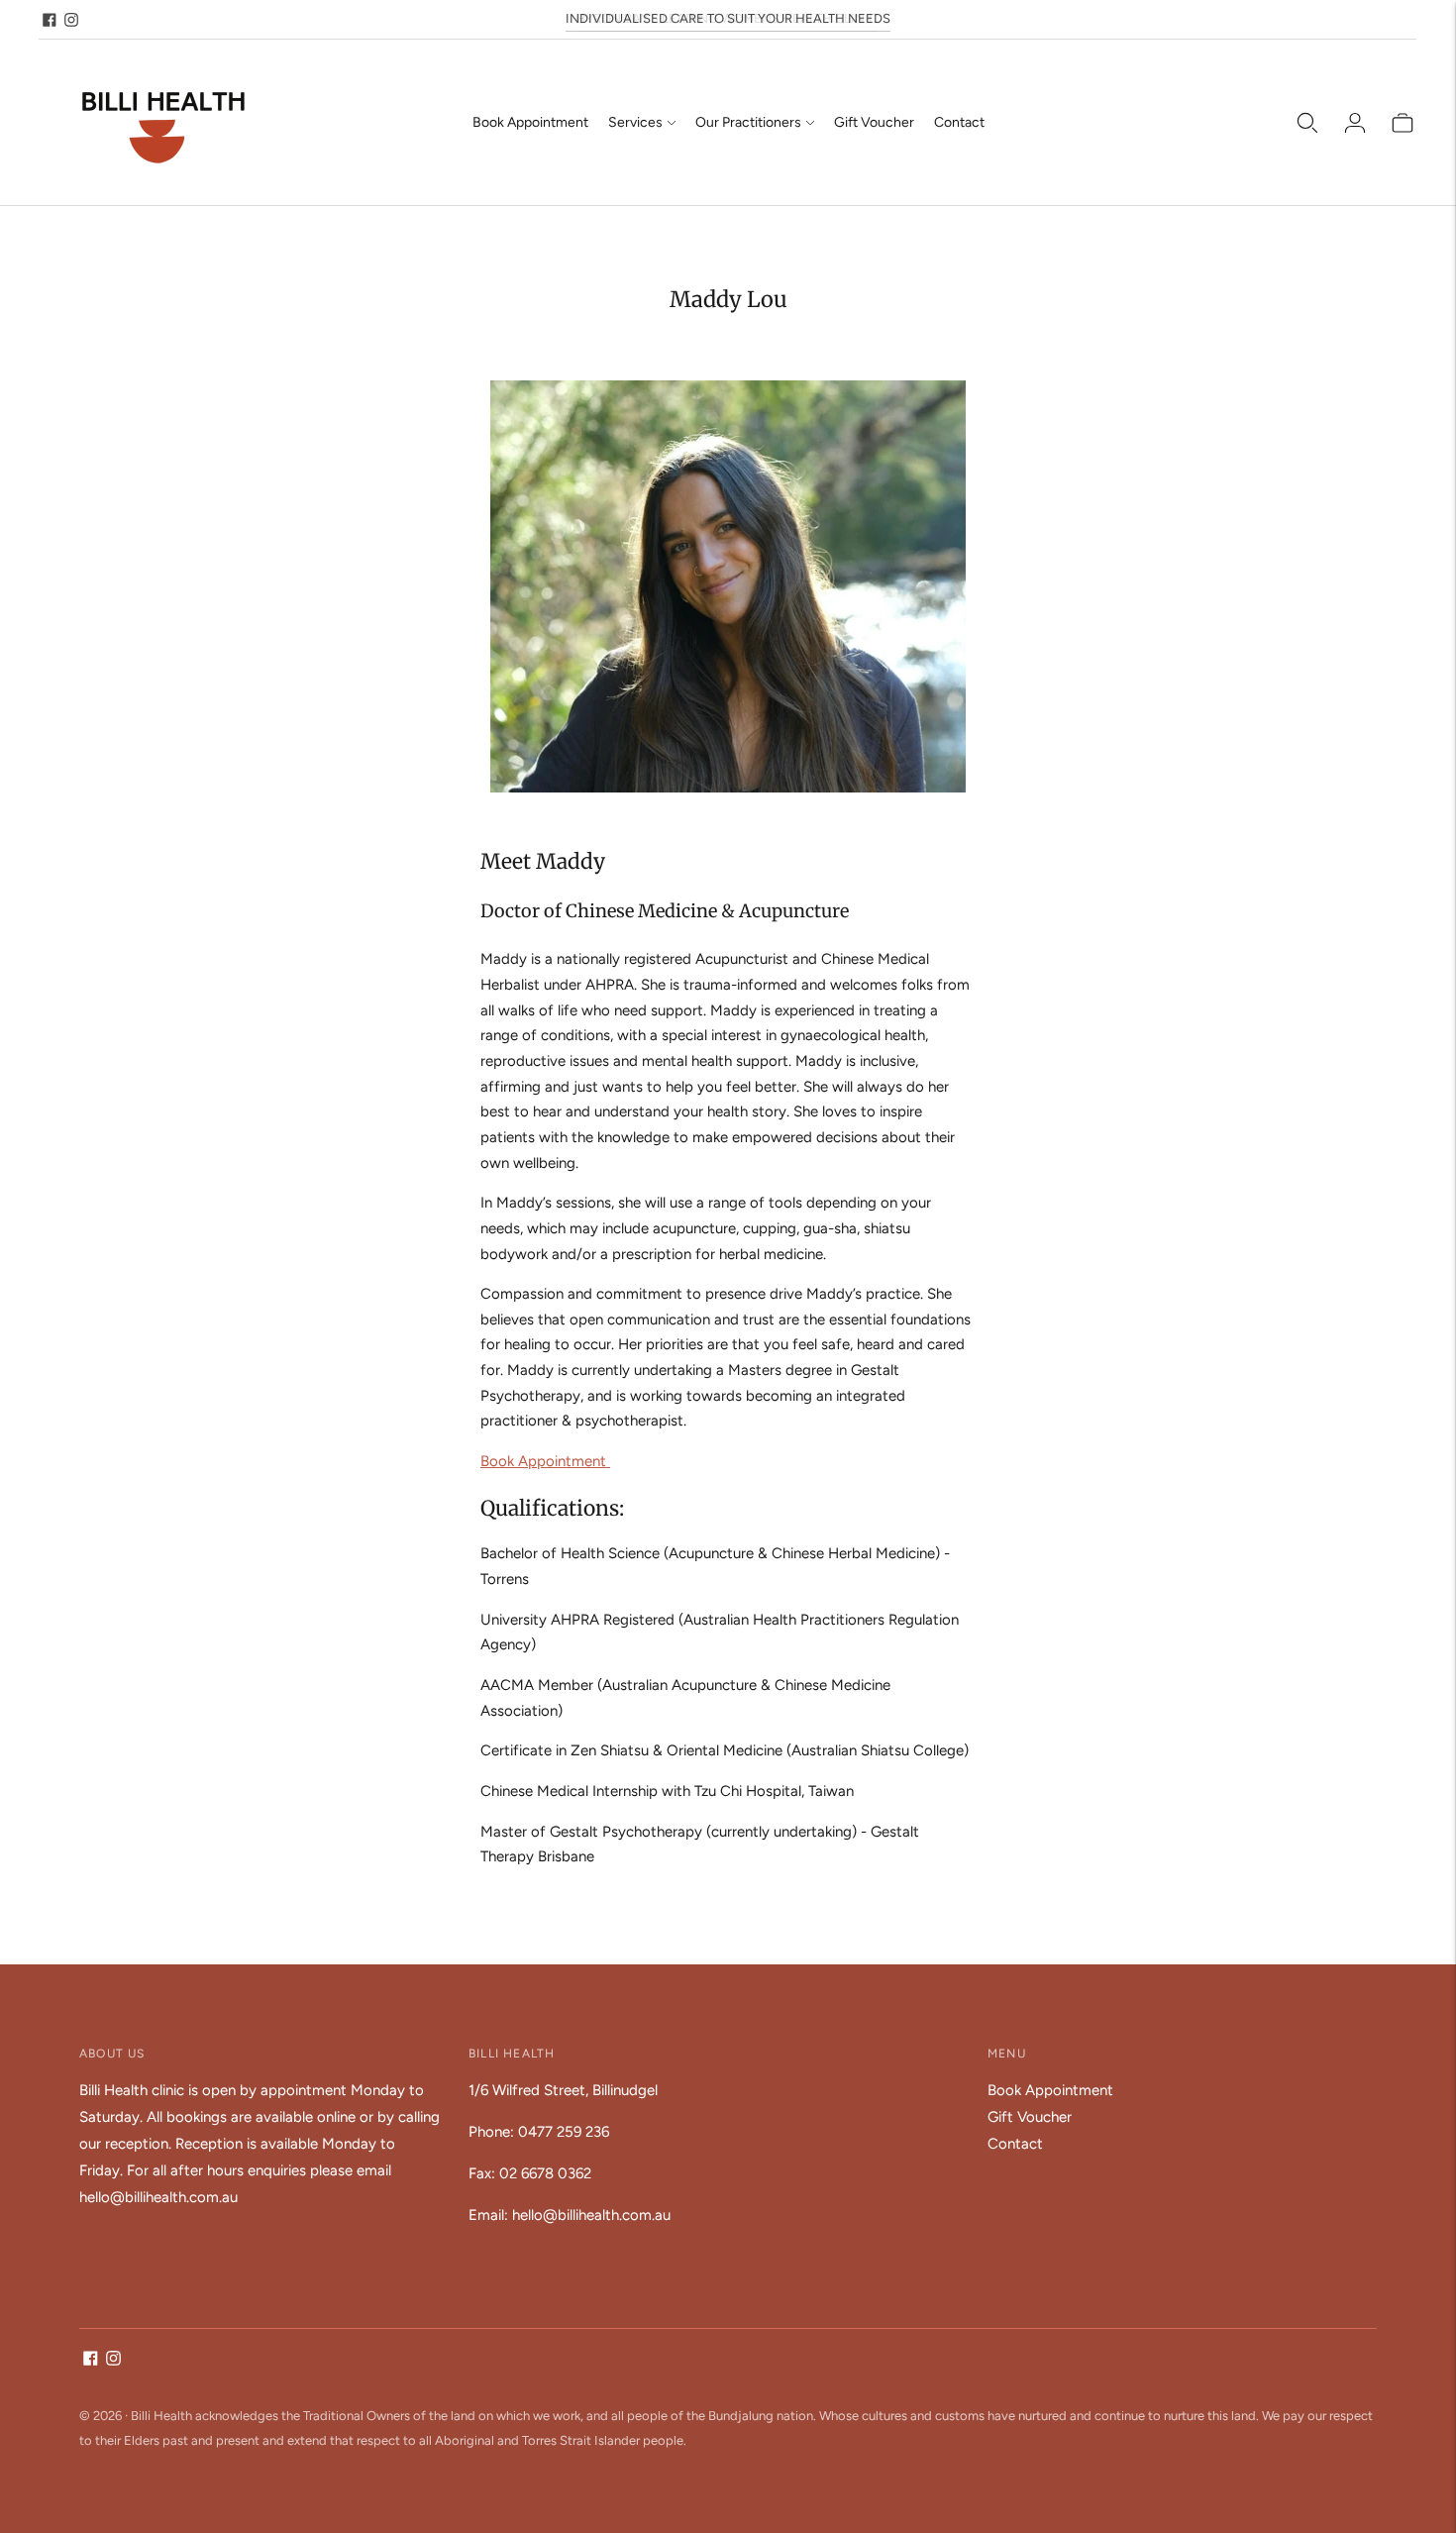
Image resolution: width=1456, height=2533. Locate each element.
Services (635, 122)
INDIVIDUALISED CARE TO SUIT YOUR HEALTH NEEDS (728, 18)
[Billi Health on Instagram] (71, 20)
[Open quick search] (1307, 123)
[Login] (1355, 123)
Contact (959, 122)
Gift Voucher (874, 122)
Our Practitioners (748, 122)
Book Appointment (530, 122)
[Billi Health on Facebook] (50, 20)
